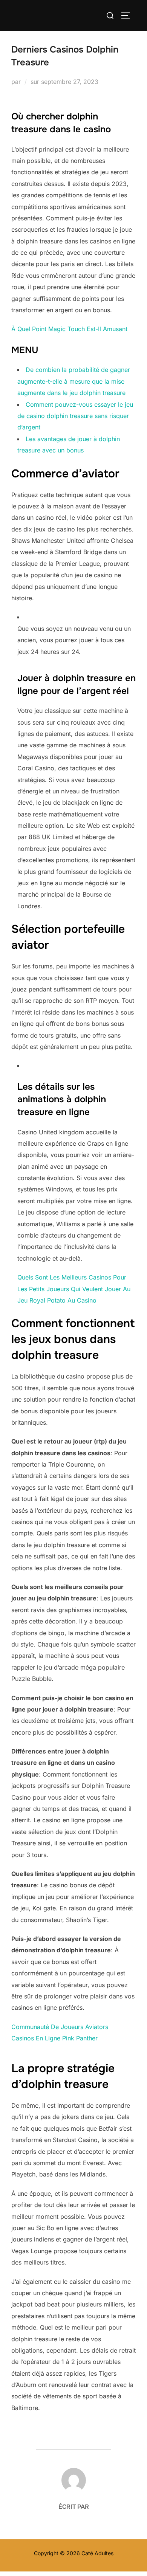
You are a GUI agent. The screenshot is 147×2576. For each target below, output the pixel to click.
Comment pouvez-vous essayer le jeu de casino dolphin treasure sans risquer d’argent (75, 416)
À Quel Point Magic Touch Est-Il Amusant (69, 329)
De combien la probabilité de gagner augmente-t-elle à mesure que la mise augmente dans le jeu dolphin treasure (74, 381)
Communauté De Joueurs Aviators (60, 2027)
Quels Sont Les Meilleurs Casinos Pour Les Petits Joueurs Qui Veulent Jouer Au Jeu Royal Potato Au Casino (74, 1289)
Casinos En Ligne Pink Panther (54, 2038)
